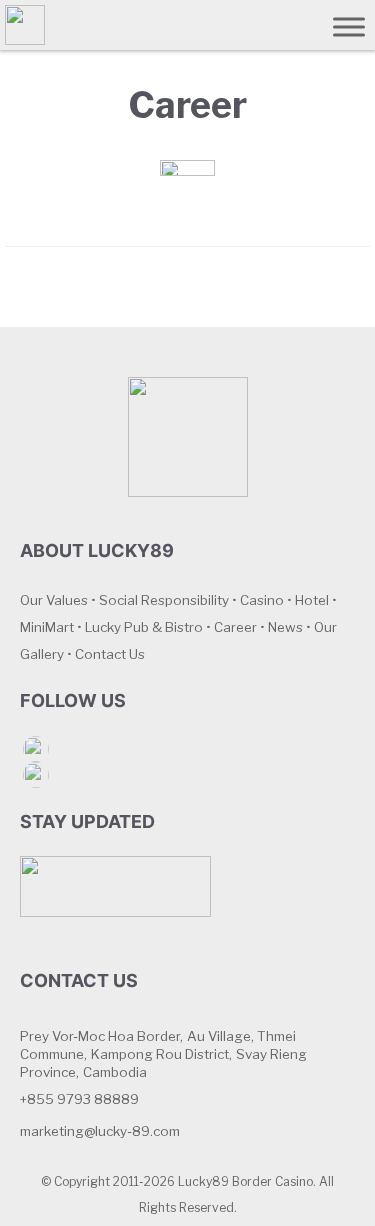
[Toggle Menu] (349, 26)
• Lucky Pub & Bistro (140, 627)
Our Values (54, 600)
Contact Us (110, 654)
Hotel (312, 600)
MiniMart (47, 627)
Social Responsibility (164, 600)
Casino (262, 600)
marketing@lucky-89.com (100, 1131)
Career (235, 627)
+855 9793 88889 (79, 1099)
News (285, 627)
